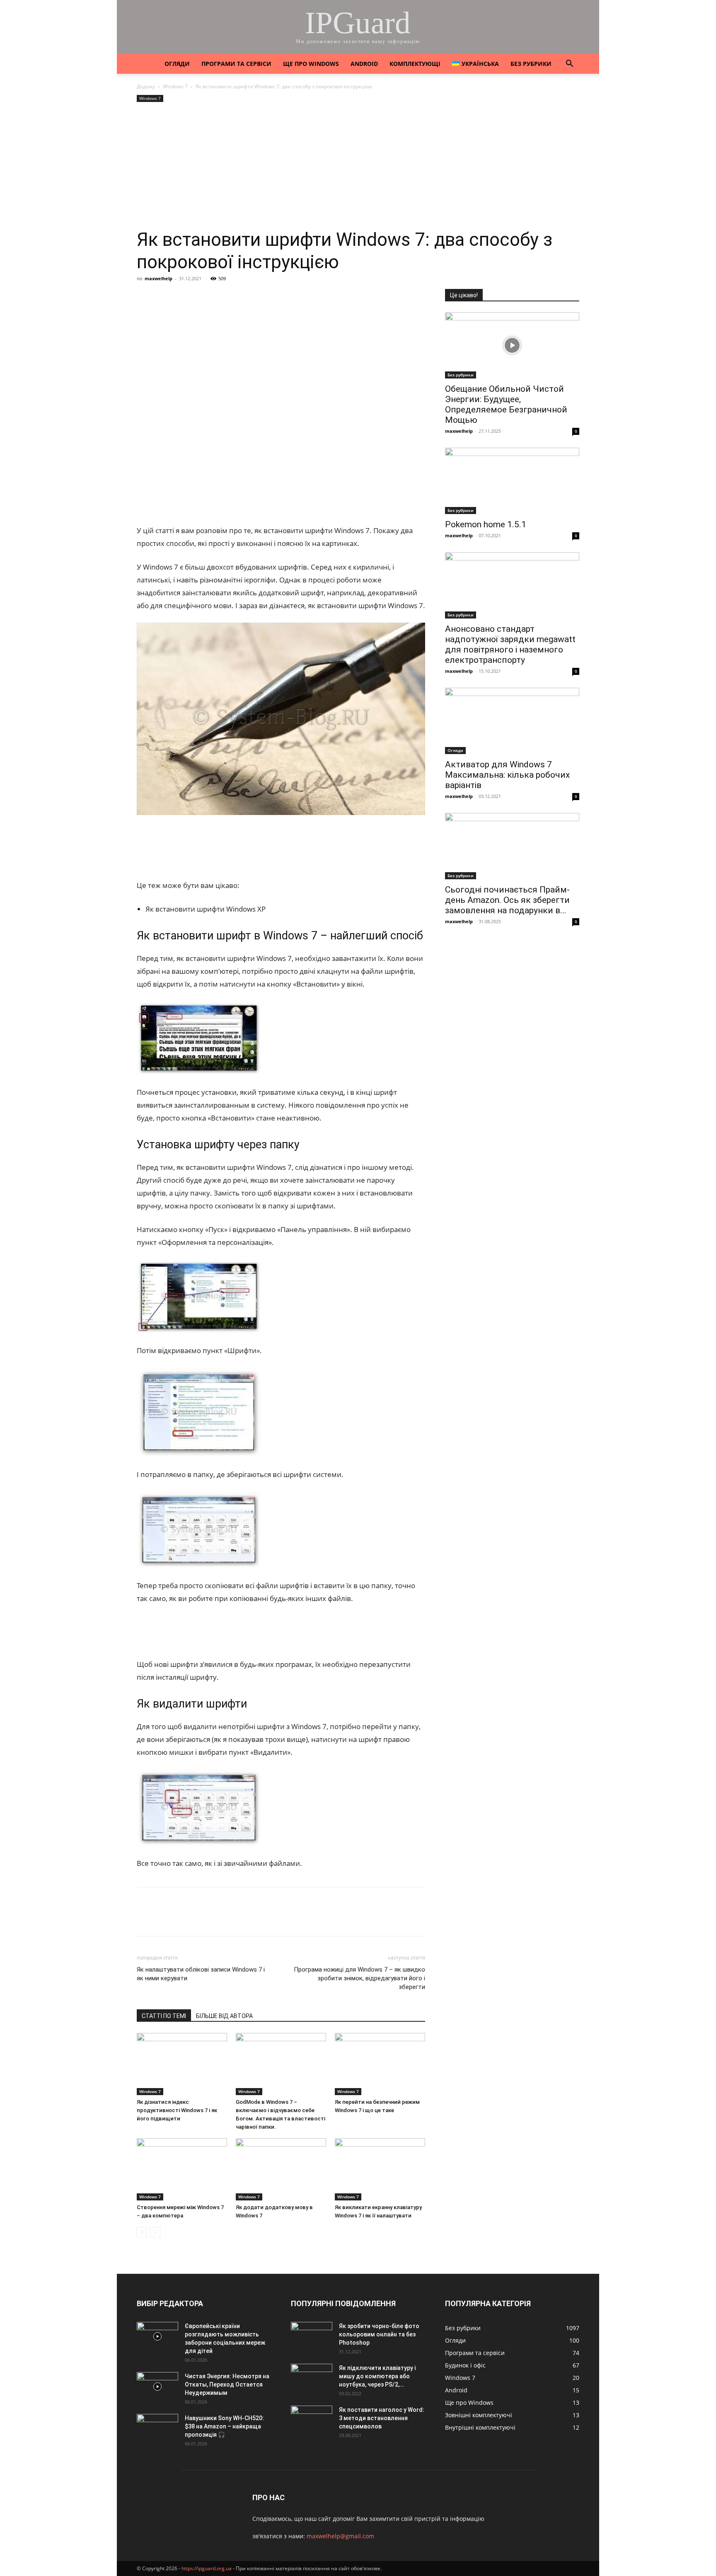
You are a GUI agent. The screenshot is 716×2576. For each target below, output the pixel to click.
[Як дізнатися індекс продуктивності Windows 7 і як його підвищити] (182, 2064)
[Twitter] (183, 297)
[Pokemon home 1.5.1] (512, 481)
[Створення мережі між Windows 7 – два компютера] (182, 2169)
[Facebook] (145, 297)
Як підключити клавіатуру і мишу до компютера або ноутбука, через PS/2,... (377, 2376)
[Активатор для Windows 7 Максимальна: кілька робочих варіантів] (512, 721)
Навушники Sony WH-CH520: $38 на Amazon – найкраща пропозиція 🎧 (224, 2426)
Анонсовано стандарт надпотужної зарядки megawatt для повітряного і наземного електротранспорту (510, 644)
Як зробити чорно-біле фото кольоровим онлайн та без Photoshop (379, 2334)
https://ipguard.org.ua (207, 2568)
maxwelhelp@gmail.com (340, 2536)
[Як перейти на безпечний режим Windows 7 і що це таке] (380, 2064)
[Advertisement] (358, 166)
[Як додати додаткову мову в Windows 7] (281, 2169)
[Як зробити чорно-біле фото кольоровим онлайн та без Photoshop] (312, 2336)
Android (364, 64)
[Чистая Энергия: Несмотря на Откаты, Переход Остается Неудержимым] (157, 2387)
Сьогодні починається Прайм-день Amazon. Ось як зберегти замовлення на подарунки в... (507, 900)
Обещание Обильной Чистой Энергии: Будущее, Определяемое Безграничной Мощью (506, 404)
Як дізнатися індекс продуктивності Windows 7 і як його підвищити (177, 2110)
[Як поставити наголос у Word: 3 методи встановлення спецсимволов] (312, 2420)
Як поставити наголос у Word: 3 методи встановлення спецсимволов (382, 2418)
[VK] (164, 297)
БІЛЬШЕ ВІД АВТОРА (224, 2016)
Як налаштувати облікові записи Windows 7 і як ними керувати (201, 1974)
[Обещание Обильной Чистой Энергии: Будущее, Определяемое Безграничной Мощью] (512, 345)
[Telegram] (221, 297)
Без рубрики (531, 64)
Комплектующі (415, 64)
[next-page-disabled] (155, 2232)
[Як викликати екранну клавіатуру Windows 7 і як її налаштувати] (380, 2169)
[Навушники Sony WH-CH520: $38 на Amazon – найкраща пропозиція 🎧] (157, 2428)
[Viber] (202, 297)
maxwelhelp (158, 278)
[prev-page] (142, 2232)
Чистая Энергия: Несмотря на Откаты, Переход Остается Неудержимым (227, 2384)
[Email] (259, 297)
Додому (146, 86)
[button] (569, 64)
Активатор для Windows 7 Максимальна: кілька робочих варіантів (507, 775)
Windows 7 (175, 86)
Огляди (177, 64)
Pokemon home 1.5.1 (486, 524)
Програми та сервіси (236, 64)
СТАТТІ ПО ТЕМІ (164, 2016)
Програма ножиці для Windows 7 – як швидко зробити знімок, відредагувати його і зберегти (359, 1978)
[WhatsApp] (240, 297)
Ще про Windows (311, 64)
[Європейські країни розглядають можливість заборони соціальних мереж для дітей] (157, 2336)
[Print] (278, 297)
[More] (298, 297)
